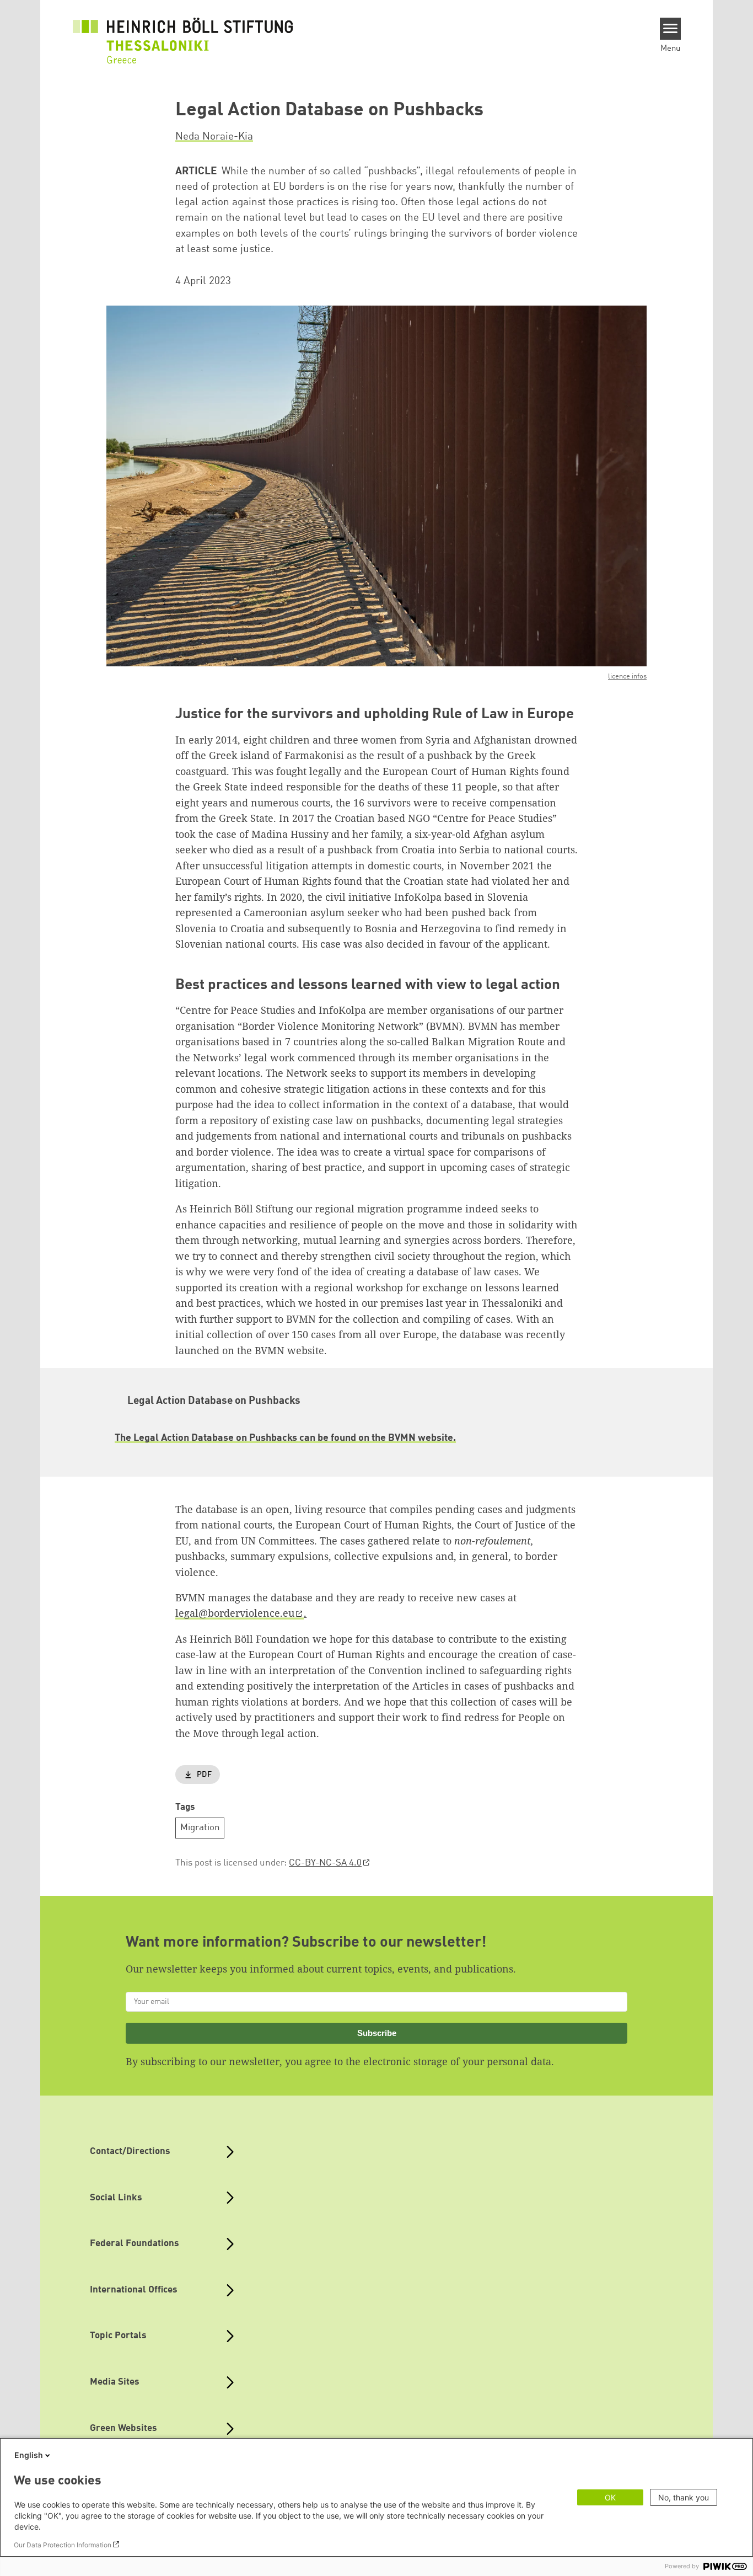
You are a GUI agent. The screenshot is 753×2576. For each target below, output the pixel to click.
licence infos (627, 677)
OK (610, 2497)
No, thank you (684, 2497)
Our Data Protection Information (63, 2545)
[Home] (183, 34)
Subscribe (377, 2033)
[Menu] (671, 29)
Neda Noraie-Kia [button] (214, 137)
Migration (200, 1828)
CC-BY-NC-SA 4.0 (325, 1863)
